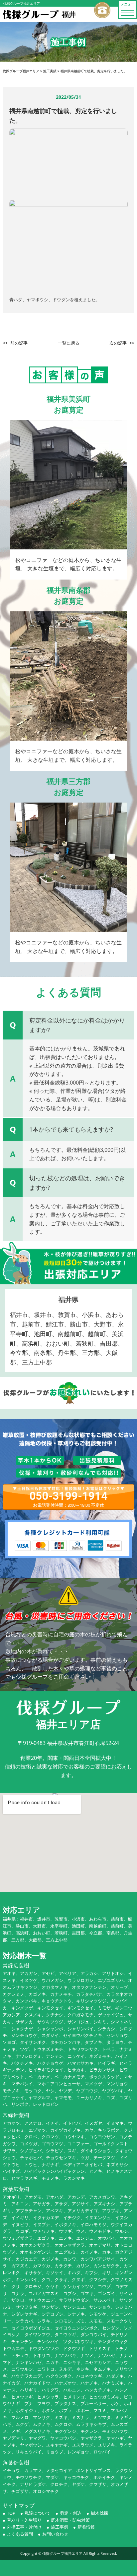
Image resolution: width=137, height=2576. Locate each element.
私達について (38, 2513)
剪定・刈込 (71, 2513)
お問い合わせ (55, 2534)
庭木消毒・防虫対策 (70, 2520)
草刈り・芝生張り (24, 2520)
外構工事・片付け (24, 2527)
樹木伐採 (99, 2513)
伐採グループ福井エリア (62, 2553)
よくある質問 (20, 2534)
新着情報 (86, 2527)
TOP (11, 2513)
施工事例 (60, 2527)
